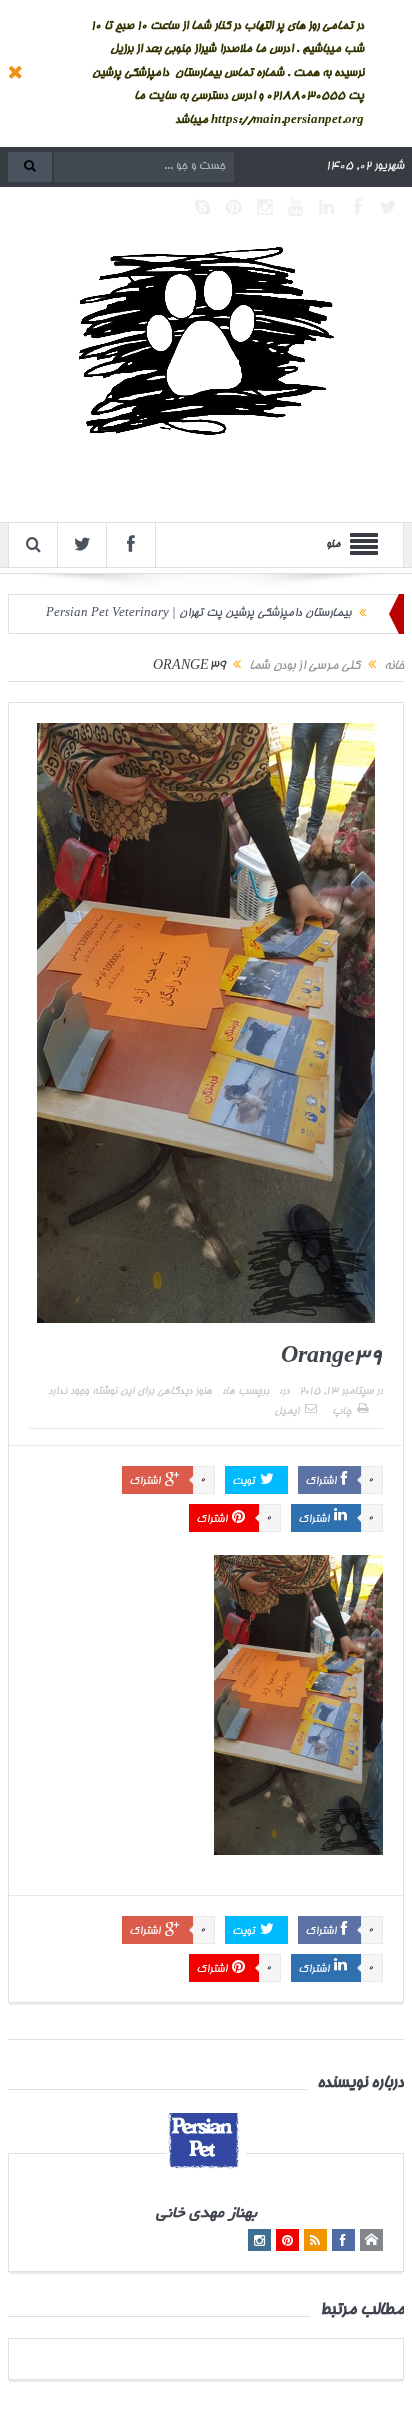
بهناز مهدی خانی (206, 2214)
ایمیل (286, 1412)
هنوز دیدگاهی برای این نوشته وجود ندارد (130, 1392)
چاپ (341, 1412)
